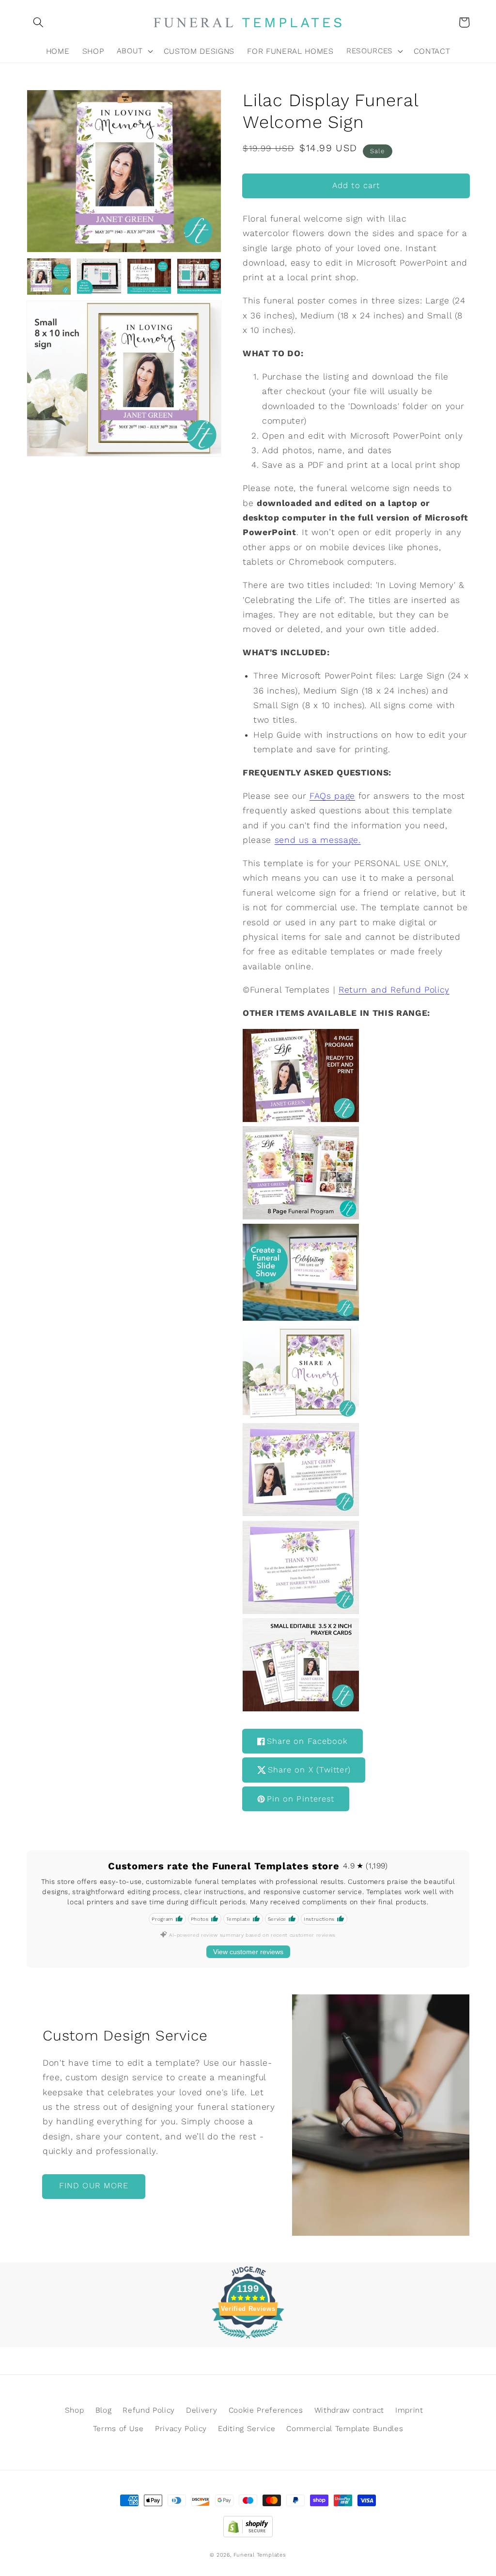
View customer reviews (248, 1952)
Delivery (201, 2410)
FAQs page (332, 796)
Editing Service (247, 2429)
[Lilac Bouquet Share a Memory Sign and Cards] (301, 1416)
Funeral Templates (260, 2555)
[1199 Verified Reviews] (248, 2340)
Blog (104, 2410)
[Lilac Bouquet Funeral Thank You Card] (301, 1611)
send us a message (317, 840)
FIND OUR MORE (94, 2186)
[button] (38, 22)
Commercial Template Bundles (345, 2429)
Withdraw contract (349, 2410)
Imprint (409, 2410)
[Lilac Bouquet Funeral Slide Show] (301, 1217)
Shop (75, 2410)
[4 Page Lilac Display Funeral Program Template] (301, 1119)
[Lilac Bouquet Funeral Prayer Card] (301, 1708)
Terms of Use (118, 2429)
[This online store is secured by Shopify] (248, 2524)
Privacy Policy (181, 2429)
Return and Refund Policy (394, 990)
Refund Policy (149, 2410)
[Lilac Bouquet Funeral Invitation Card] (301, 1513)
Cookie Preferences (266, 2410)
